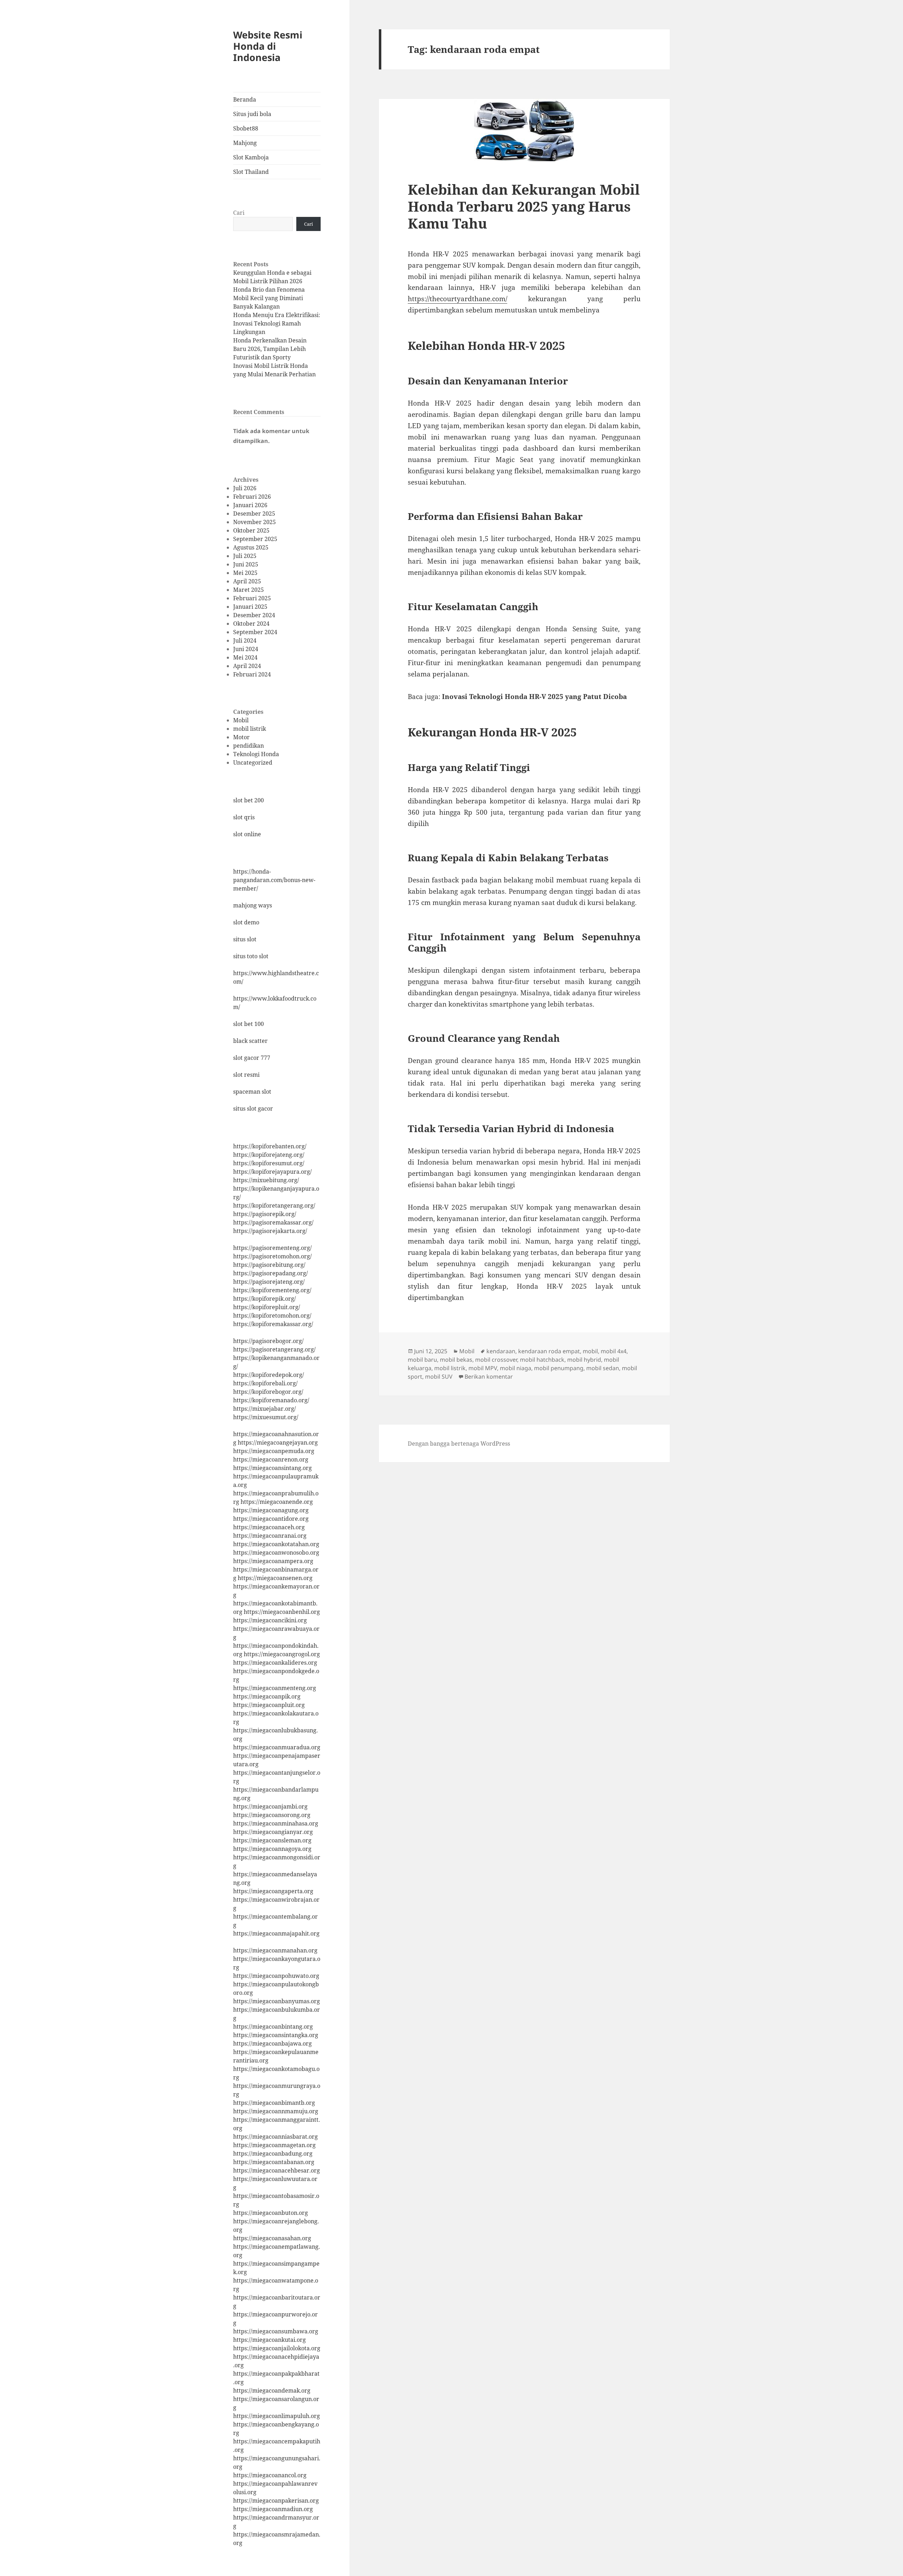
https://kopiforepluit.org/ (267, 1307)
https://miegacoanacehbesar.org (277, 2170)
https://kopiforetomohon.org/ (272, 1316)
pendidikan (249, 746)
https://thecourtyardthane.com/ (457, 299)
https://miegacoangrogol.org (282, 1654)
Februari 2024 (252, 674)
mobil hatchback (542, 1360)
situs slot (245, 939)
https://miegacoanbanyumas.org (277, 2001)
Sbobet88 (246, 128)
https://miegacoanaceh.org (269, 1527)
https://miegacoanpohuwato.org (276, 1976)
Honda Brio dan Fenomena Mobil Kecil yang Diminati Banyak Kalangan (269, 298)
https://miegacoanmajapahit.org (276, 1933)
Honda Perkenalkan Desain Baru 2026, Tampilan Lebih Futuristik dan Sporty (270, 349)
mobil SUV (439, 1377)
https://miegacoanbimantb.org (274, 2103)
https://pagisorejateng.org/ (269, 1282)
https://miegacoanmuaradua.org (277, 1747)
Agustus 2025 (251, 547)
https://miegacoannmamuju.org (276, 2111)
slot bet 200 (249, 800)
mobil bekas (456, 1360)
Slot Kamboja (251, 157)
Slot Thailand (251, 172)
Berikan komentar (489, 1377)
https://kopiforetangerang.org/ (274, 1205)
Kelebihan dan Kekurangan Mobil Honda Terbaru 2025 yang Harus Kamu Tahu (524, 206)
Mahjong (245, 143)
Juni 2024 (246, 649)
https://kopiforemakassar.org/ (273, 1324)
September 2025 (255, 539)
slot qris (244, 817)
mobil (590, 1351)
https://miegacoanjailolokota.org (277, 2348)
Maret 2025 (249, 590)
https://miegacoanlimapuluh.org (277, 2416)
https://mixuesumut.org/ (266, 1417)
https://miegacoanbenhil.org (282, 1612)
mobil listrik (250, 729)
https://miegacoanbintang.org (273, 2027)
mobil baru (422, 1360)
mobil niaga (516, 1368)
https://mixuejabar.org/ (265, 1409)
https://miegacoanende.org (277, 1502)
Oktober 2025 (251, 530)
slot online (247, 834)
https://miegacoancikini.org (270, 1620)
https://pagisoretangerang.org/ (274, 1349)
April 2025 (247, 581)
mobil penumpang (559, 1368)
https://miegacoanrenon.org (271, 1459)
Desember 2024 (254, 615)
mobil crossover (496, 1360)
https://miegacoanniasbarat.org (275, 2137)
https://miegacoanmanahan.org (275, 1950)
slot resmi (246, 1075)
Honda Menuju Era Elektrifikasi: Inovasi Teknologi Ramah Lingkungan (277, 323)
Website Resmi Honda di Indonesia (268, 46)
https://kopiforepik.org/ (265, 1299)
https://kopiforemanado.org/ (271, 1400)
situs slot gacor (253, 1108)
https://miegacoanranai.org (270, 1536)
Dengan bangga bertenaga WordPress (459, 1444)
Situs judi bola (252, 114)
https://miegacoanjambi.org (270, 1806)
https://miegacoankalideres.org (275, 1663)
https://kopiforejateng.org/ (269, 1155)
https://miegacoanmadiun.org (273, 2509)
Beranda (245, 99)
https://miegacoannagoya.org (272, 1849)
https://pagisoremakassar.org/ (273, 1222)
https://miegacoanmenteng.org (275, 1688)
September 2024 (255, 632)
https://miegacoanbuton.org (271, 2213)
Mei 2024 (245, 657)
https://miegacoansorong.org (272, 1815)
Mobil (241, 720)
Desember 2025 (254, 514)
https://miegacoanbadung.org (273, 2153)
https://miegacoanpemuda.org (274, 1451)
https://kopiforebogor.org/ (268, 1392)
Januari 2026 (250, 505)
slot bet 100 (249, 1024)
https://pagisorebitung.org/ (269, 1265)
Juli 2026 (245, 488)
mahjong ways (253, 905)
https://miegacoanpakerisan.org (276, 2501)
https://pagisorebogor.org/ (268, 1341)
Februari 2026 (252, 497)
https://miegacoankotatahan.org (276, 1544)
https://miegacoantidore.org (271, 1519)
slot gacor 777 (252, 1058)
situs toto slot (251, 956)
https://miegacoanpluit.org (269, 1705)
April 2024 (247, 666)
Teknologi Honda (256, 754)
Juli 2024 (245, 640)
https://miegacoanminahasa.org (276, 1823)
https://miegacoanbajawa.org (272, 2043)
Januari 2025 (250, 607)
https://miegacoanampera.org (273, 1561)
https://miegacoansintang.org (272, 1468)
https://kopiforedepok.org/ (269, 1375)
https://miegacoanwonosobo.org (276, 1553)
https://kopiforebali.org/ (265, 1383)
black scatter (250, 1041)
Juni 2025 (246, 564)
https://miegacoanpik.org (267, 1696)
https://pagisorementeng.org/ (272, 1248)
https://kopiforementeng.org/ (272, 1290)
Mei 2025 (245, 573)
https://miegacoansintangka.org (276, 2035)
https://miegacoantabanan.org (274, 2162)
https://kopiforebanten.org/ (270, 1146)
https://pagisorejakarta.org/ (270, 1231)
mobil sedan (603, 1368)
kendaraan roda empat (549, 1351)
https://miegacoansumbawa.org (276, 2331)
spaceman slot (252, 1092)
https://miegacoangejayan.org (278, 1442)
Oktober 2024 (251, 624)
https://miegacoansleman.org (272, 1840)
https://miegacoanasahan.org (272, 2238)
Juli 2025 (245, 556)
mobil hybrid (584, 1360)
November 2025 (254, 522)
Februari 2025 (252, 598)
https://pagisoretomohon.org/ (272, 1256)
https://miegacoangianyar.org (273, 1832)
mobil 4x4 (614, 1351)
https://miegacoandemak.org (272, 2390)
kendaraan (501, 1351)
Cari (239, 213)
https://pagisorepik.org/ (265, 1214)
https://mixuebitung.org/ (266, 1180)
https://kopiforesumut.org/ (269, 1163)
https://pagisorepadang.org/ (271, 1273)
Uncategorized (253, 763)
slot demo (246, 922)
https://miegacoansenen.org (275, 1578)
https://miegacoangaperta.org (273, 1891)
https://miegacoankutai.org (269, 2340)
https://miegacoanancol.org (270, 2475)
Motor (241, 737)
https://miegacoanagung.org (271, 1510)
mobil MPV (483, 1368)
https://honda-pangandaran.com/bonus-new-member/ (274, 880)
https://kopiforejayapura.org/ (272, 1172)
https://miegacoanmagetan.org (274, 2145)
